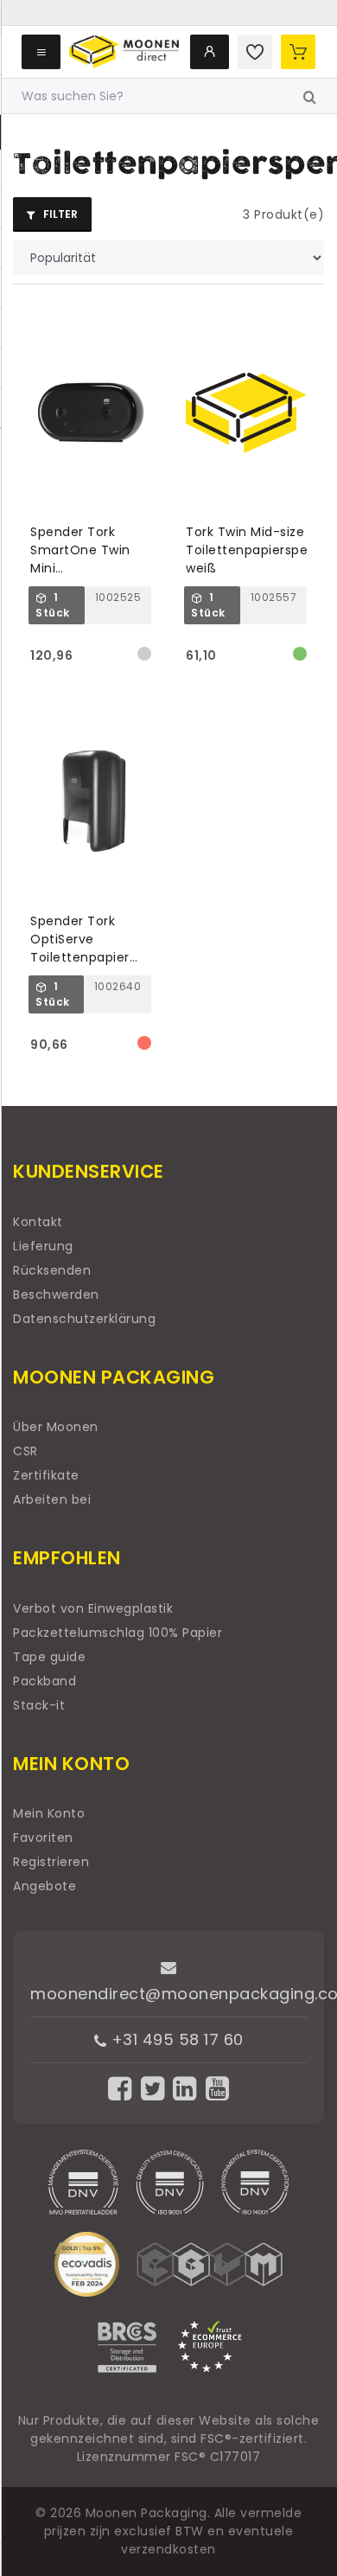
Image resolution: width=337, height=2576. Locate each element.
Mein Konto (49, 1813)
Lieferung (43, 1246)
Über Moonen (56, 1427)
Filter (59, 214)
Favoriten (43, 1838)
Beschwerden (56, 1294)
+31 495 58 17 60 (175, 2039)
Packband (45, 1681)
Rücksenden (52, 1270)
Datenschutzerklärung (84, 1319)
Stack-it (39, 1705)
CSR (25, 1451)
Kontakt (38, 1222)
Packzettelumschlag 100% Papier (118, 1633)
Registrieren (51, 1862)
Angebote (45, 1886)
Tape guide (49, 1657)
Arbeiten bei (52, 1499)
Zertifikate (46, 1475)
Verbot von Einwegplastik (93, 1608)
